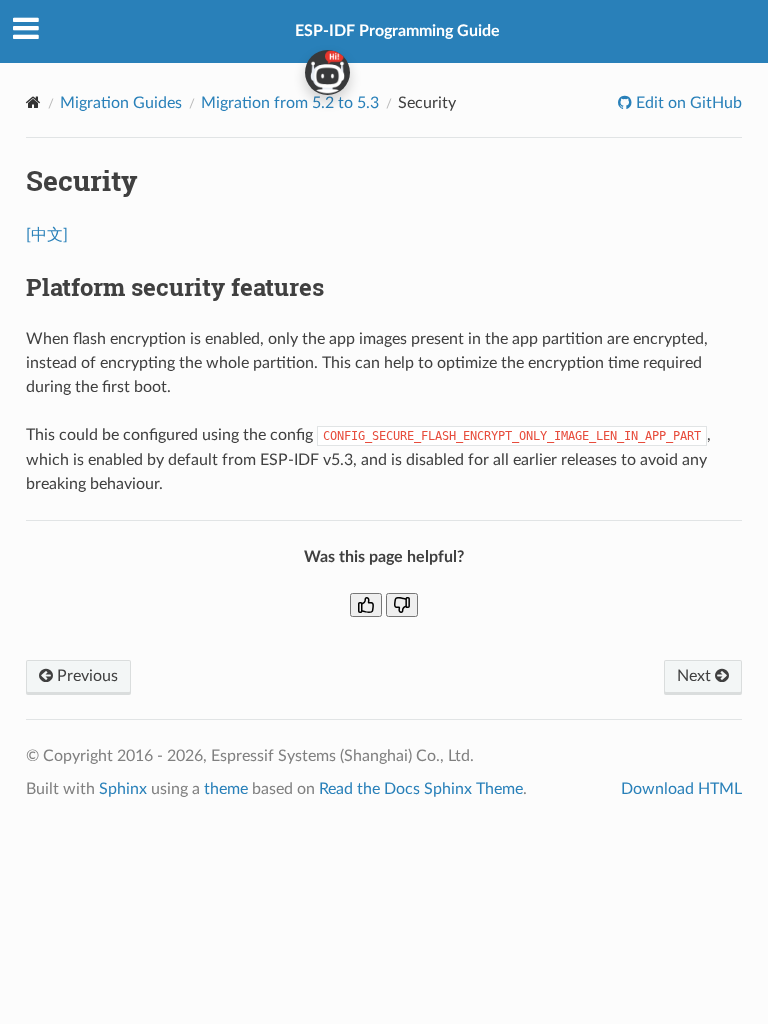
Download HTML (681, 789)
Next (696, 676)
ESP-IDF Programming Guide (397, 31)
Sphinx (123, 789)
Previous (85, 676)
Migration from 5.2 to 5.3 (290, 103)
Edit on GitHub (687, 103)
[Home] (33, 102)
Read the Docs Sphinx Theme (421, 789)
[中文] (47, 235)
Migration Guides (121, 103)
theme (226, 789)
